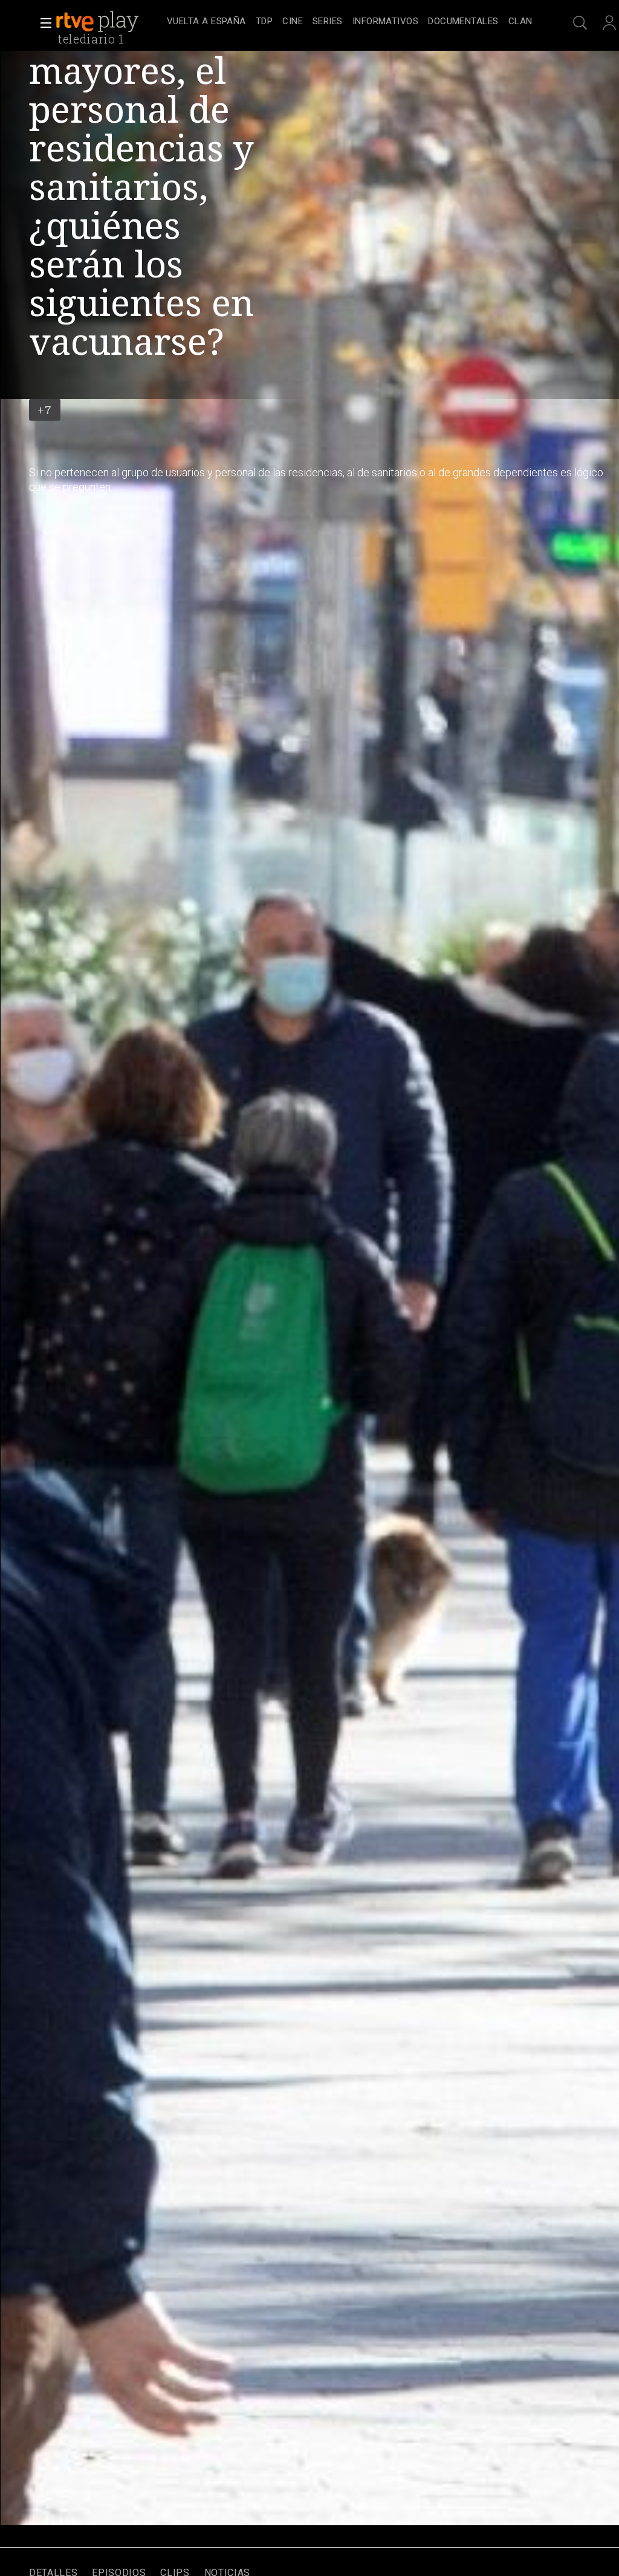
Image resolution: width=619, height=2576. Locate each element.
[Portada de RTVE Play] (99, 22)
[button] (42, 23)
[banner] (109, 22)
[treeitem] (206, 22)
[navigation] (349, 22)
